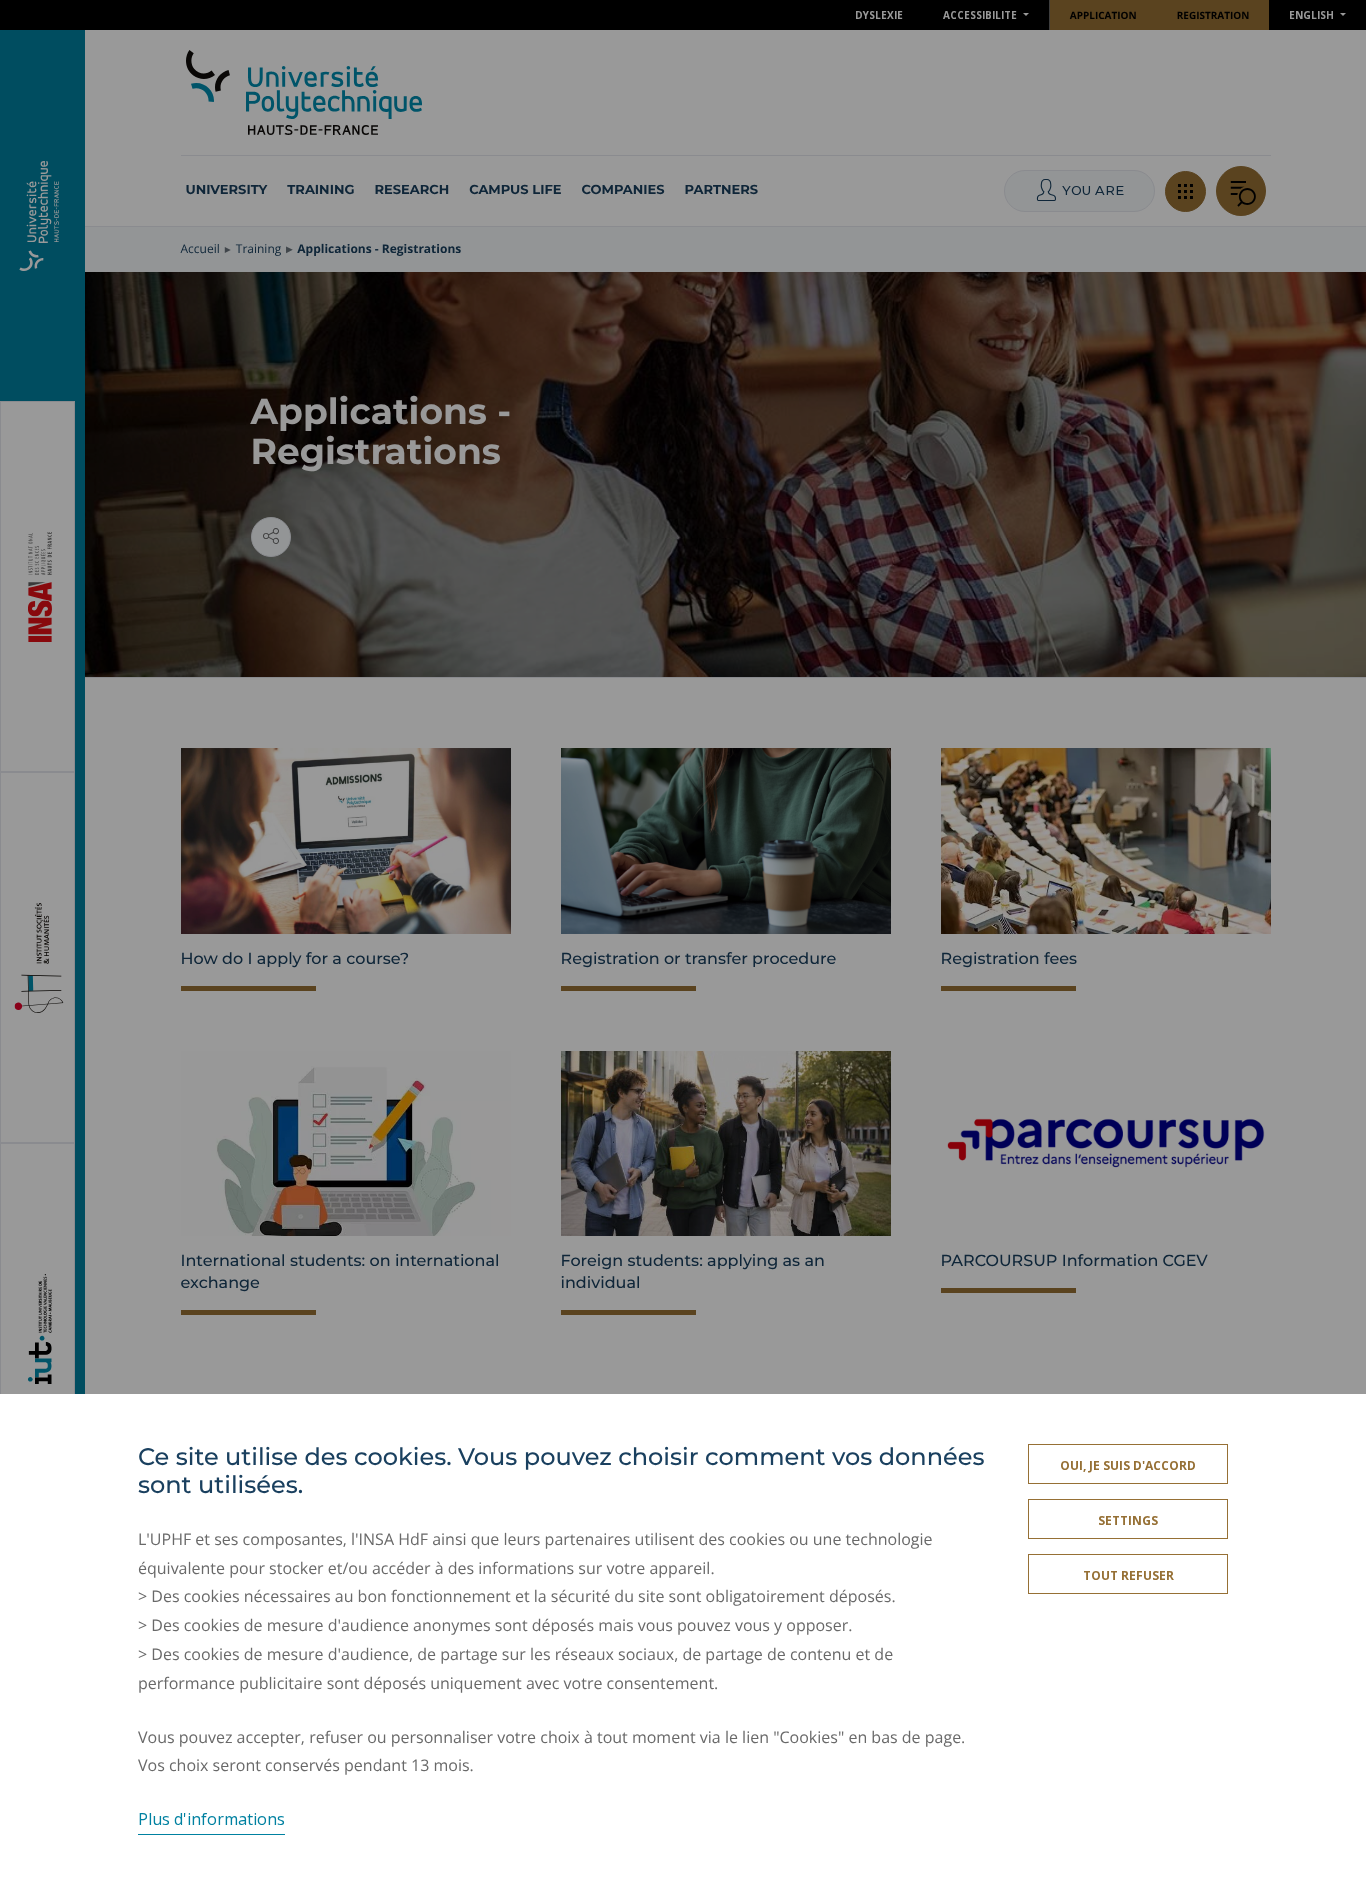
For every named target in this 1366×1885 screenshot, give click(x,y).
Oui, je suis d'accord (1128, 1465)
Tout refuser (1128, 1575)
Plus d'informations (211, 1819)
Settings (1128, 1520)
